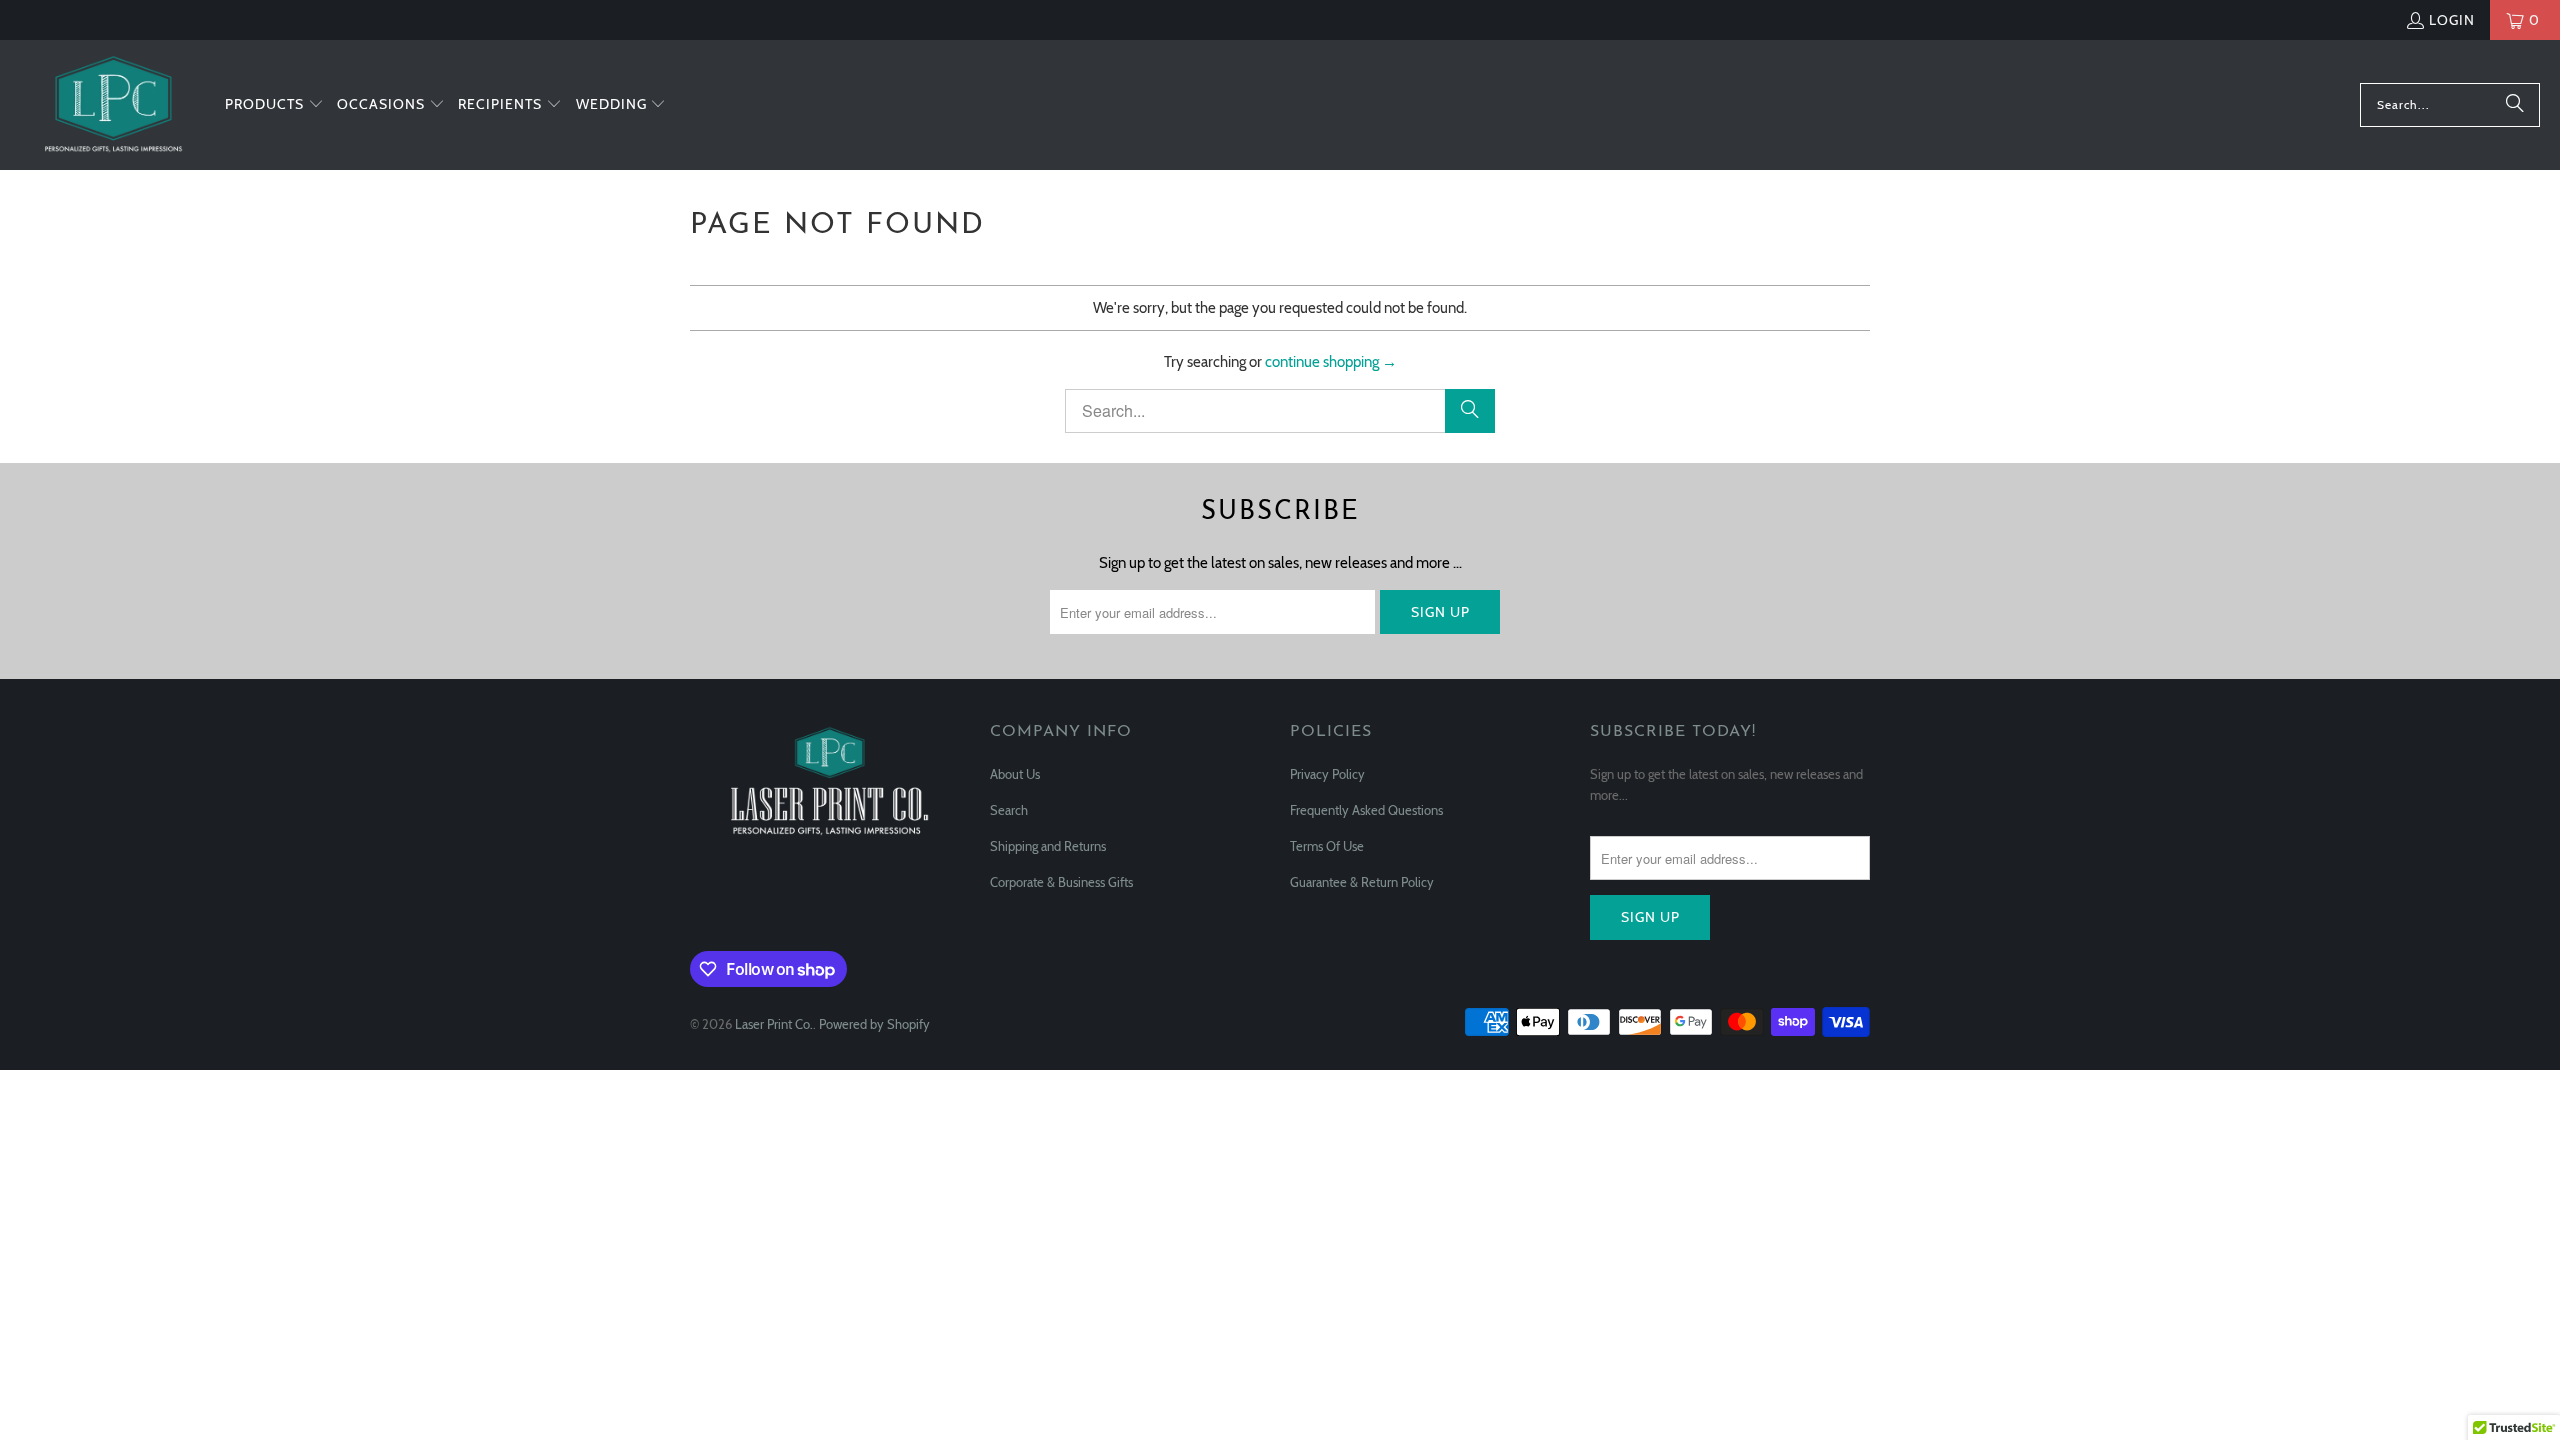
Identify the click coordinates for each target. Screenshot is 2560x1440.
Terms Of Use (1327, 846)
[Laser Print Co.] (112, 105)
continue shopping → (1331, 362)
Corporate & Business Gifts (1061, 882)
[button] (274, 105)
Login (2452, 20)
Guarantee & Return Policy (1362, 882)
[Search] (2515, 105)
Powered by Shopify (874, 1024)
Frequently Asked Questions (1366, 810)
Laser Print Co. (774, 1024)
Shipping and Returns (1048, 846)
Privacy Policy (1327, 774)
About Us (1015, 774)
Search (1009, 810)
